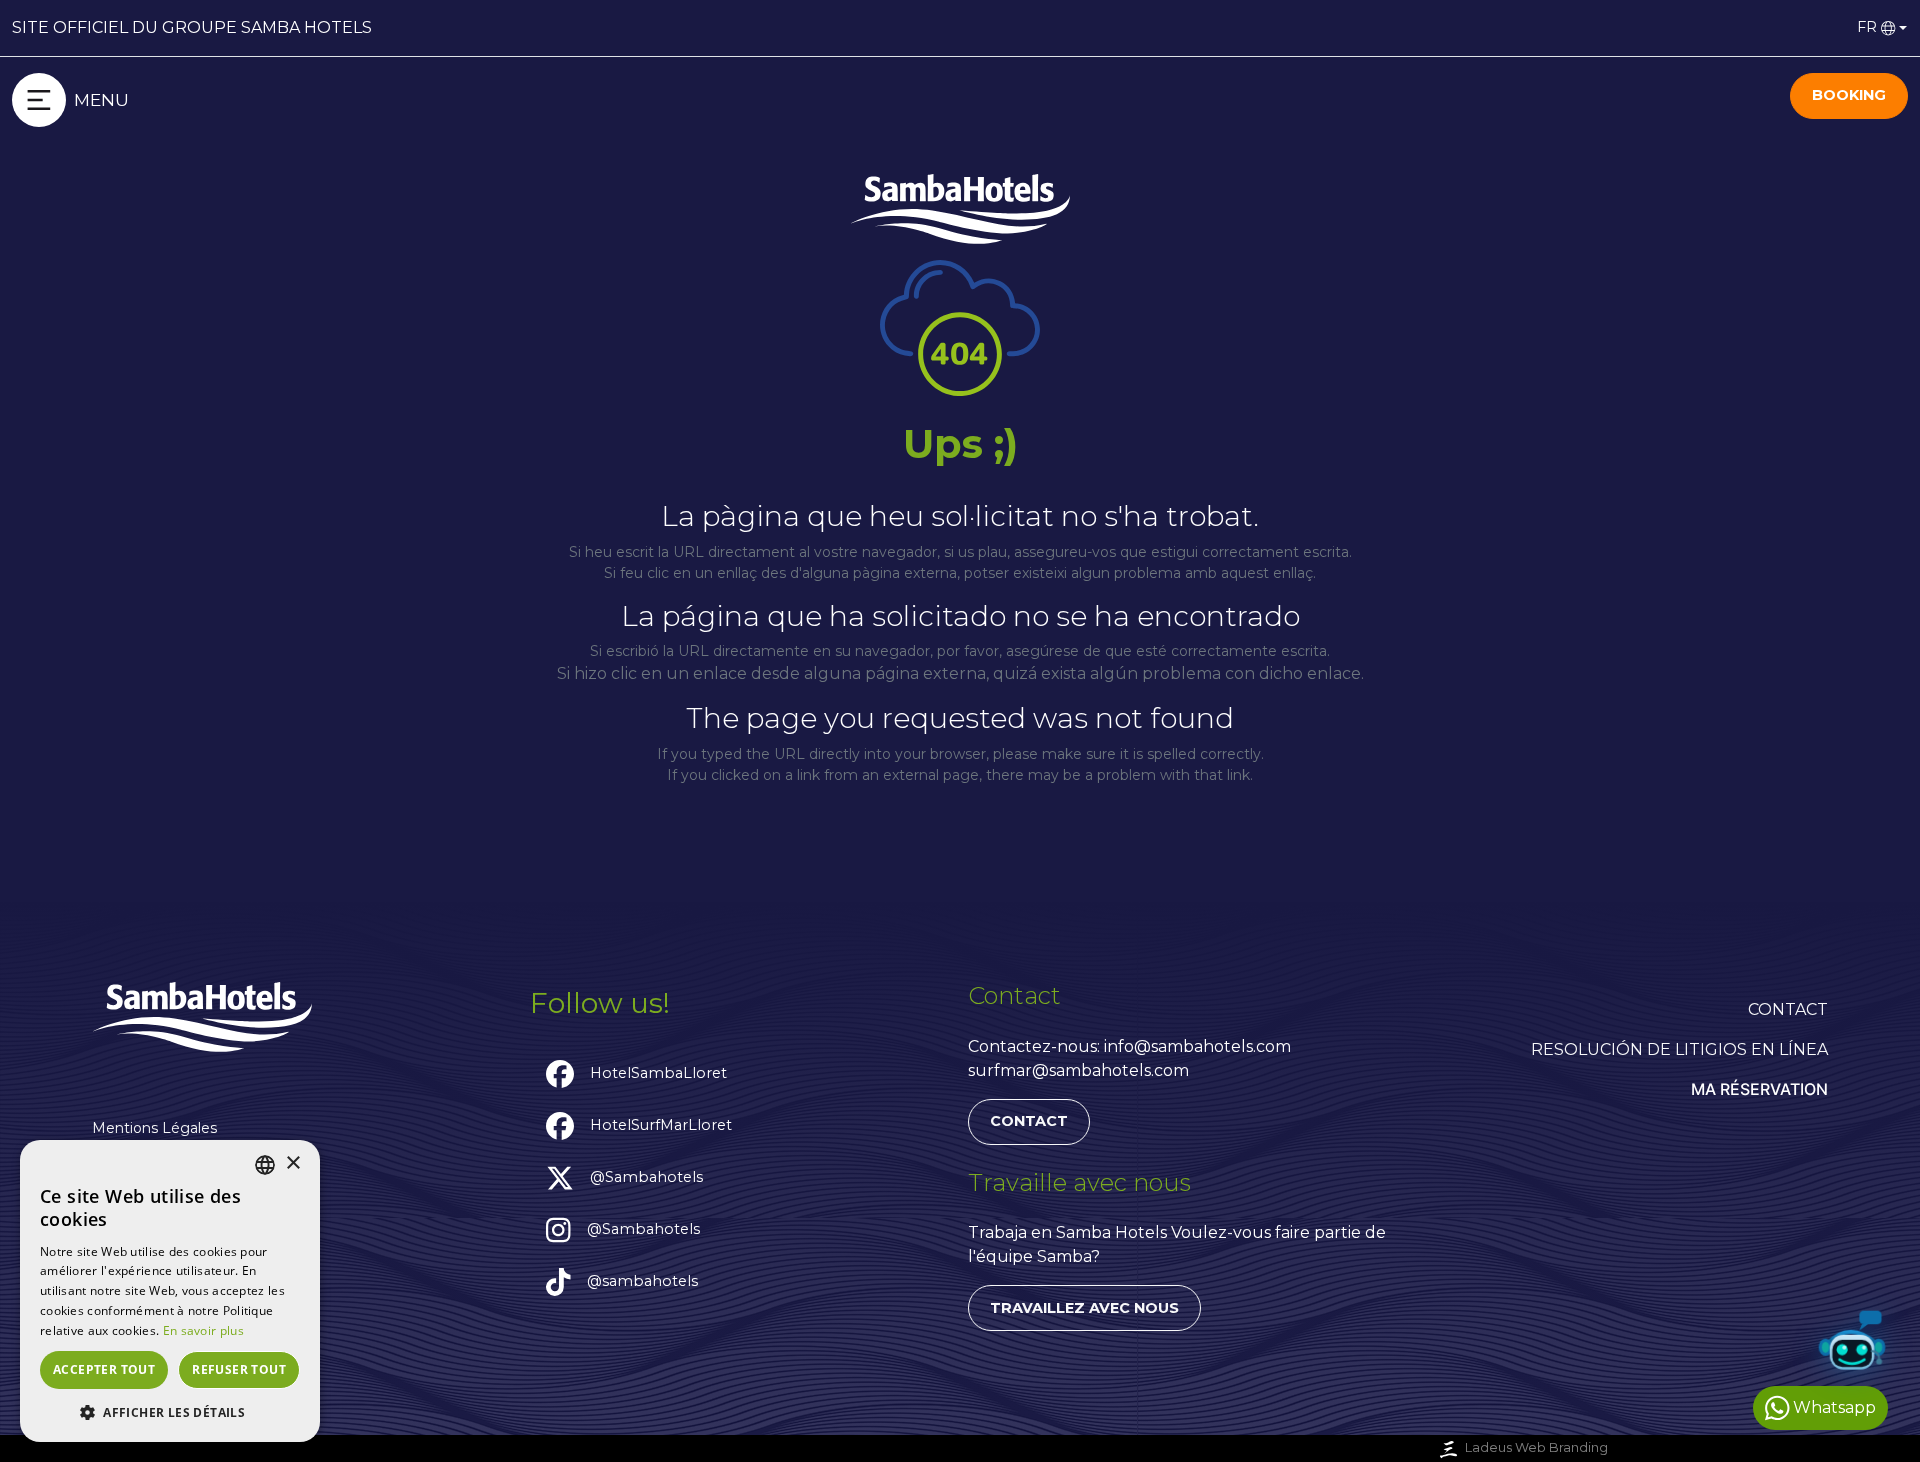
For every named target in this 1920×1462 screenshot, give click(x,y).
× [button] (292, 1163)
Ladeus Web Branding (1536, 1447)
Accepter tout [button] (104, 1369)
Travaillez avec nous (1084, 1308)
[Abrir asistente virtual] (1852, 1344)
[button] (170, 1412)
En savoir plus (203, 1330)
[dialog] (170, 1291)
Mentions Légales (154, 1128)
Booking (1849, 95)
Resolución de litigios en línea (1679, 1049)
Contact (1029, 1121)
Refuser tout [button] (239, 1369)
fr (1867, 27)
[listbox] (265, 1165)
